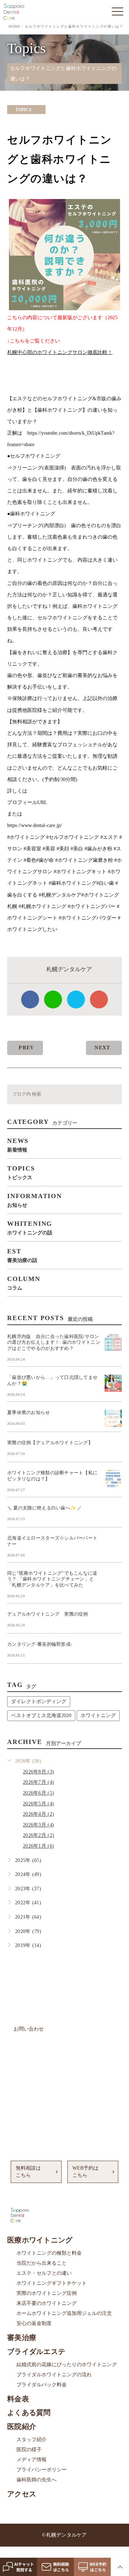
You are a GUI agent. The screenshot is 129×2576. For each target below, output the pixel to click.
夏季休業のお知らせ (29, 1412)
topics (23, 110)
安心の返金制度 (34, 2323)
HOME (15, 26)
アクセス (22, 2494)
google (99, 999)
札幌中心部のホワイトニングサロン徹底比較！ (60, 352)
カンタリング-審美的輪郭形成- (40, 1644)
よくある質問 (29, 2412)
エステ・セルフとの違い (44, 2273)
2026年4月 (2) (39, 1814)
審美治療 (22, 2338)
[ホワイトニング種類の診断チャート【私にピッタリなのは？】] (113, 1479)
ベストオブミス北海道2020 (41, 1715)
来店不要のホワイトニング (47, 2303)
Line (53, 999)
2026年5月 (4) (39, 1804)
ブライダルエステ (36, 2352)
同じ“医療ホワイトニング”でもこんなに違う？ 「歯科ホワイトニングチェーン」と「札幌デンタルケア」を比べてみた (52, 1579)
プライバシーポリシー (42, 2470)
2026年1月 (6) (39, 1846)
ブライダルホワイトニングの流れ (54, 2375)
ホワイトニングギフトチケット (52, 2283)
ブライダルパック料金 (42, 2385)
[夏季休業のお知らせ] (113, 1418)
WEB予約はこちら (85, 2172)
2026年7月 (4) (39, 1782)
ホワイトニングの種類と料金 (49, 2253)
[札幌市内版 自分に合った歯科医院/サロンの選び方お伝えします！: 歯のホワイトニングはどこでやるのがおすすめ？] (113, 1342)
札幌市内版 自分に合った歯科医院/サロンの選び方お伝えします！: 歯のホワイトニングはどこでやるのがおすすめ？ (54, 1343)
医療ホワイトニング (40, 2240)
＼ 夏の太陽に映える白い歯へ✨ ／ (45, 1508)
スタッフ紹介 (32, 2440)
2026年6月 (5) (39, 1793)
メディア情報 (32, 2460)
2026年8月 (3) (39, 1772)
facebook (30, 999)
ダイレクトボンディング (39, 1701)
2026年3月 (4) (39, 1825)
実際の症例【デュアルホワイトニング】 (50, 1443)
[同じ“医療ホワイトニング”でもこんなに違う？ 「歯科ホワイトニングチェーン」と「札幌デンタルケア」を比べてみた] (113, 1579)
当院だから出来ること (42, 2263)
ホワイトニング (98, 1715)
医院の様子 (29, 2450)
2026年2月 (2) (39, 1835)
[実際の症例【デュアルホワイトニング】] (113, 1448)
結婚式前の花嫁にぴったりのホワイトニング (67, 2365)
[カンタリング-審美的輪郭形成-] (113, 1650)
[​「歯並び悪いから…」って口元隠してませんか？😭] (113, 1383)
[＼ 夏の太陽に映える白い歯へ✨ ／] (113, 1514)
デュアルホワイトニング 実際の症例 (48, 1614)
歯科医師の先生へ (37, 2480)
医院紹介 (22, 2426)
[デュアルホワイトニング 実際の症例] (113, 1620)
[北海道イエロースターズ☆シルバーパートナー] (113, 1544)
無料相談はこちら (28, 2172)
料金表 (18, 2399)
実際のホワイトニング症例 (47, 2293)
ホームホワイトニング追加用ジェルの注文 (64, 2313)
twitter (76, 999)
